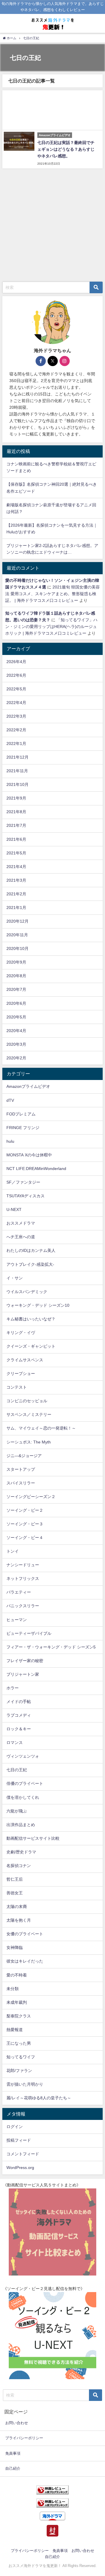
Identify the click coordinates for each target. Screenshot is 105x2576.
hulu (10, 1141)
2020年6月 (16, 1003)
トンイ (13, 1551)
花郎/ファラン (19, 2071)
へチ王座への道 (21, 1237)
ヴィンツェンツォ (23, 1756)
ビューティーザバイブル (29, 1633)
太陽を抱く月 (19, 1920)
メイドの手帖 (19, 1702)
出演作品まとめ (21, 1825)
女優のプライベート (25, 1934)
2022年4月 (16, 703)
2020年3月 (16, 1044)
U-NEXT (14, 1209)
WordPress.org (20, 2168)
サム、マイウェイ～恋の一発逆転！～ (41, 1428)
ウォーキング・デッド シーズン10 (38, 1305)
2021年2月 (16, 894)
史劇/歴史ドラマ (21, 1852)
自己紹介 (13, 2468)
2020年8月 (16, 976)
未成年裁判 (17, 2002)
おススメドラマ (21, 1223)
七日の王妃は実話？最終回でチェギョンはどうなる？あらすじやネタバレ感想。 (66, 149)
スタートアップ (21, 1469)
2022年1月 (16, 744)
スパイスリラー (21, 1483)
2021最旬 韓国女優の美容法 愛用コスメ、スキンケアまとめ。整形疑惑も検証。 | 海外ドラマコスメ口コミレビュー (52, 594)
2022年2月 (16, 730)
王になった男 (19, 2043)
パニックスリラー (23, 1606)
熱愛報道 (15, 2030)
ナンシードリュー (23, 1565)
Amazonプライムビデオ (28, 1086)
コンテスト (17, 1387)
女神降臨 (15, 1947)
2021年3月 (16, 880)
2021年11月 (17, 771)
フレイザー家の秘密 (25, 1661)
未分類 (13, 1989)
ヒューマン (17, 1620)
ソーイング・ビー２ (25, 1510)
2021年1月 (16, 908)
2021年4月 (16, 867)
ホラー (13, 1688)
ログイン (15, 2127)
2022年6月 (16, 675)
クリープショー (21, 1373)
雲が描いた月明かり (25, 2084)
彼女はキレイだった (25, 1961)
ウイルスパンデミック (27, 1292)
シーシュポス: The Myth (29, 1442)
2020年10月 (17, 948)
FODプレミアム (21, 1114)
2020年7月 (16, 989)
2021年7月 (16, 825)
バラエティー (19, 1592)
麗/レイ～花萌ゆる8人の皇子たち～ (39, 2098)
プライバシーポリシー (24, 2438)
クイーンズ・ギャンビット (31, 1346)
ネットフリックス (23, 1578)
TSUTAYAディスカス (26, 1196)
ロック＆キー (19, 1729)
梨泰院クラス (19, 2016)
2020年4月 (16, 1031)
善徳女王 (15, 1893)
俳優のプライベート (25, 1783)
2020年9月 (16, 962)
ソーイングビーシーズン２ (31, 1497)
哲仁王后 (15, 1879)
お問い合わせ (17, 2423)
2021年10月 (17, 784)
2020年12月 (17, 921)
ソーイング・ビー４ (25, 1538)
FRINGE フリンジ (23, 1128)
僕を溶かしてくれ (23, 1797)
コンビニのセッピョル (27, 1401)
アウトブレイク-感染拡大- (30, 1264)
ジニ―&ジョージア (24, 1456)
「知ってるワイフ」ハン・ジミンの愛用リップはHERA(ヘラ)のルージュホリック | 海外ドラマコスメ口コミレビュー (51, 627)
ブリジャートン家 (23, 1674)
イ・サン (15, 1278)
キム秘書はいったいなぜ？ (31, 1319)
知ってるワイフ (21, 2057)
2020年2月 (16, 1058)
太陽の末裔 (17, 1907)
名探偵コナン (19, 1866)
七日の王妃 (17, 1770)
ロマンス (15, 1742)
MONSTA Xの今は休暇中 (29, 1155)
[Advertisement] (52, 110)
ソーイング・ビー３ (25, 1524)
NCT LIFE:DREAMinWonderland (36, 1169)
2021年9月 (16, 798)
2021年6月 (16, 839)
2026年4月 (16, 662)
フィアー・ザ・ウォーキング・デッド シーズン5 (51, 1647)
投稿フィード (19, 2140)
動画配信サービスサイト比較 (33, 1838)
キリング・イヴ (21, 1333)
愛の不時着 (17, 1975)
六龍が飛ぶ (17, 1811)
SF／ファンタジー (23, 1182)
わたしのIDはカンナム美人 (31, 1250)
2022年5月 (16, 689)
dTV (10, 1100)
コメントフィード (23, 2154)
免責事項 (13, 2453)
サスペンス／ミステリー (29, 1414)
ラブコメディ (19, 1715)
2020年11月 (17, 935)
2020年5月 (16, 1017)
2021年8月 (16, 812)
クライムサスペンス (25, 1360)
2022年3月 (16, 716)
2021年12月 (17, 757)
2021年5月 (16, 853)
